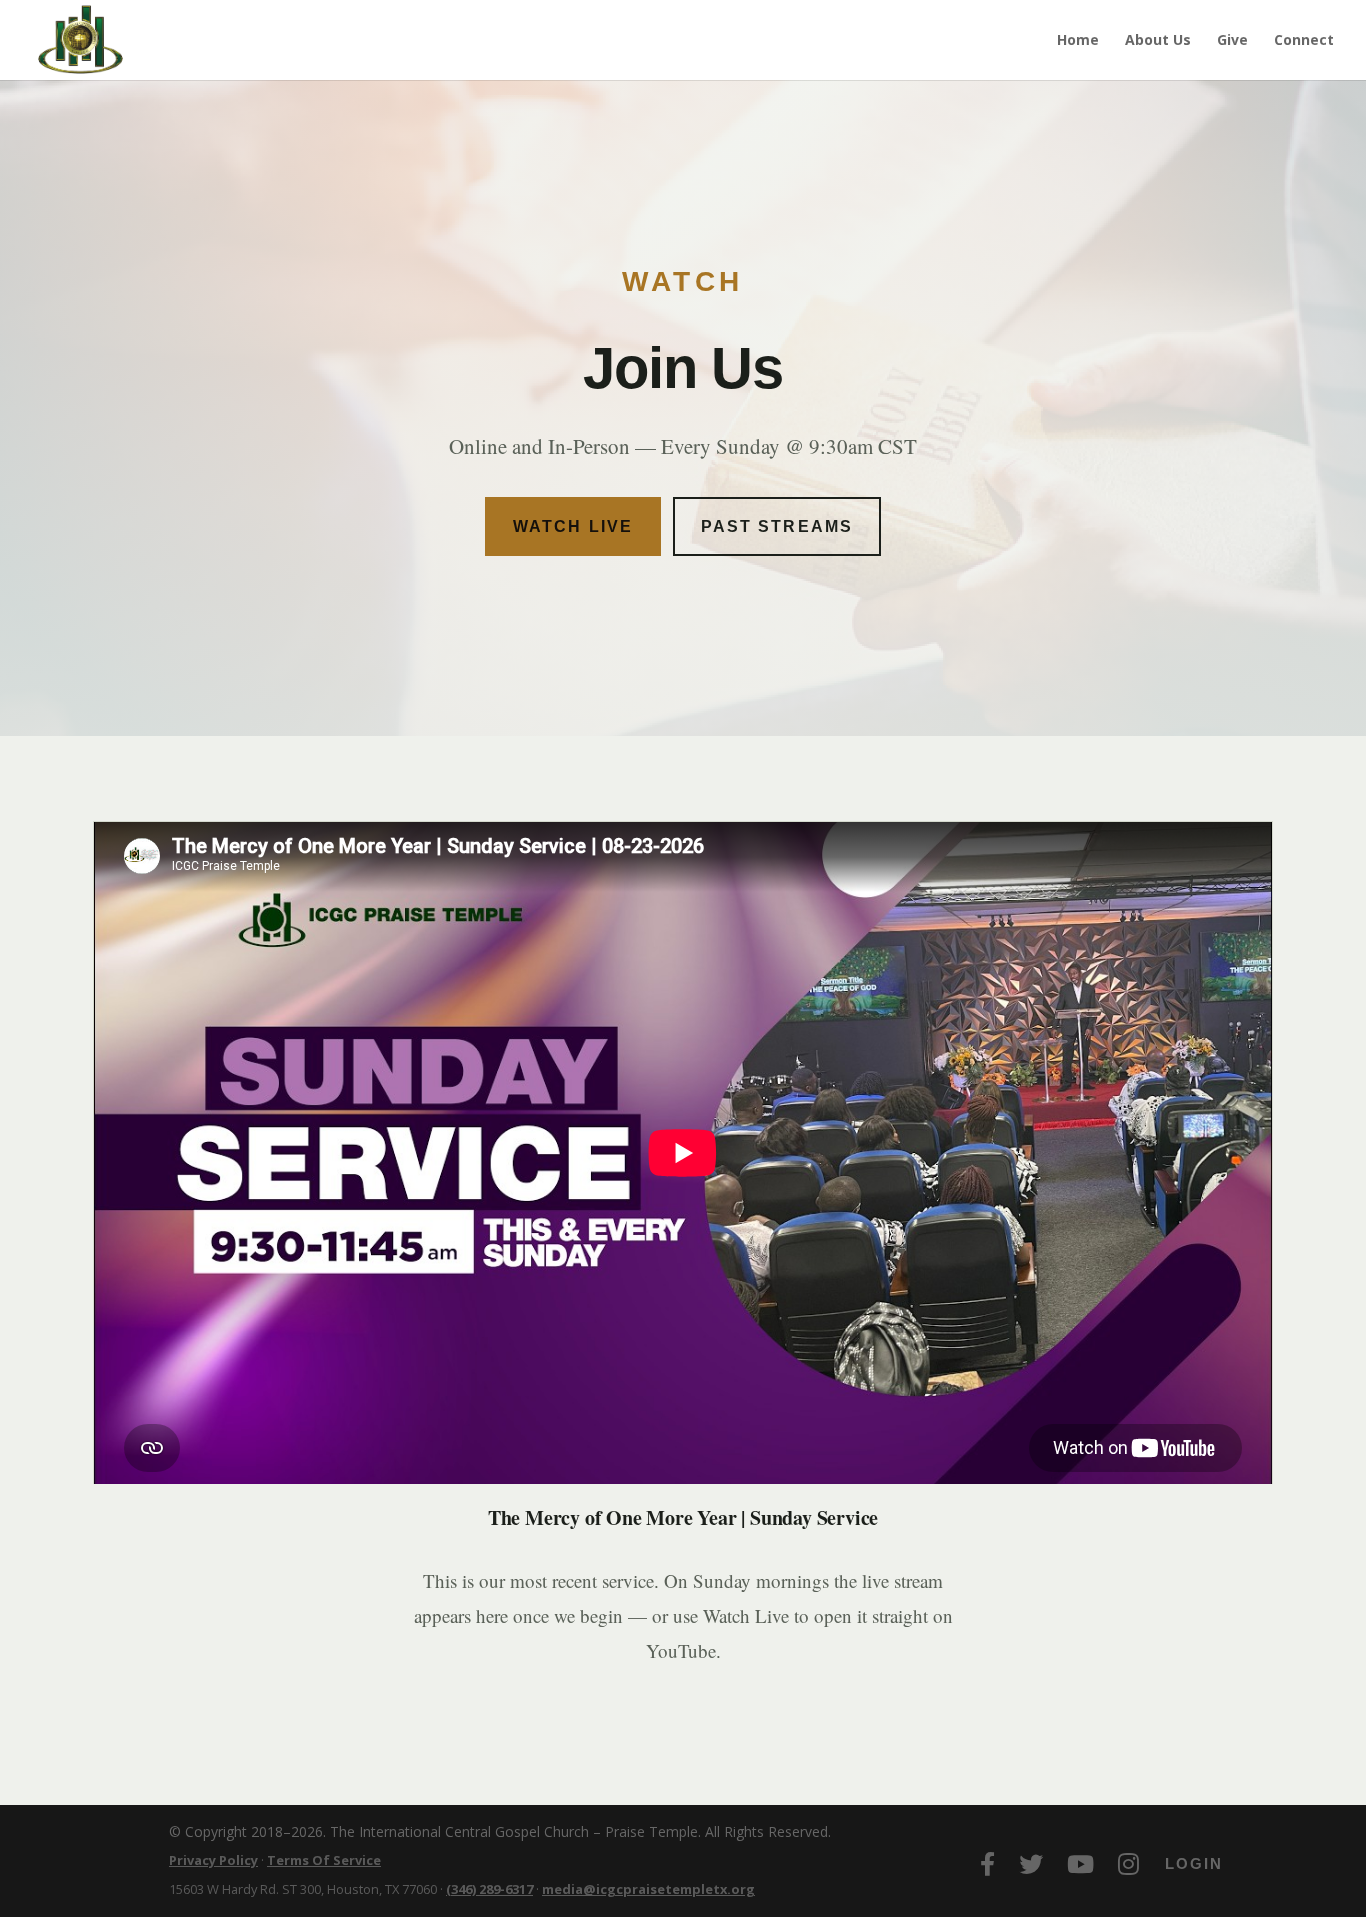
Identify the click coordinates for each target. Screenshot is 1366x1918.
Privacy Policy (213, 1860)
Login (1194, 1863)
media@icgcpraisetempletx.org (648, 1889)
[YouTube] (1080, 1864)
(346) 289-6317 (489, 1889)
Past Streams (777, 526)
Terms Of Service (324, 1860)
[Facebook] (987, 1864)
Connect (1304, 41)
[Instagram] (1128, 1864)
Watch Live (573, 526)
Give (1232, 41)
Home (1078, 41)
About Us (1158, 41)
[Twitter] (1031, 1864)
